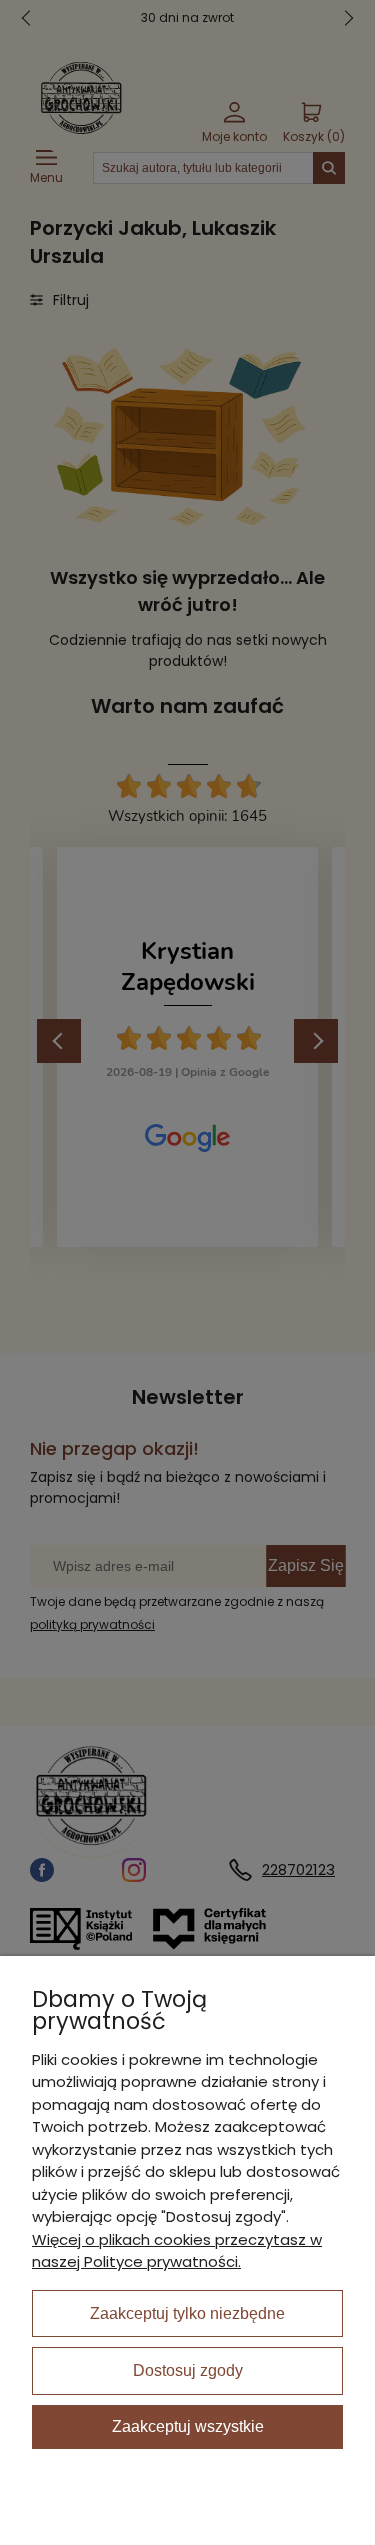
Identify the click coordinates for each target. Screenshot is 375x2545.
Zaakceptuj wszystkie (188, 2426)
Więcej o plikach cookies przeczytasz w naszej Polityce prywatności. (177, 2251)
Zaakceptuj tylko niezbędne (187, 2313)
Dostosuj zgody (188, 2370)
